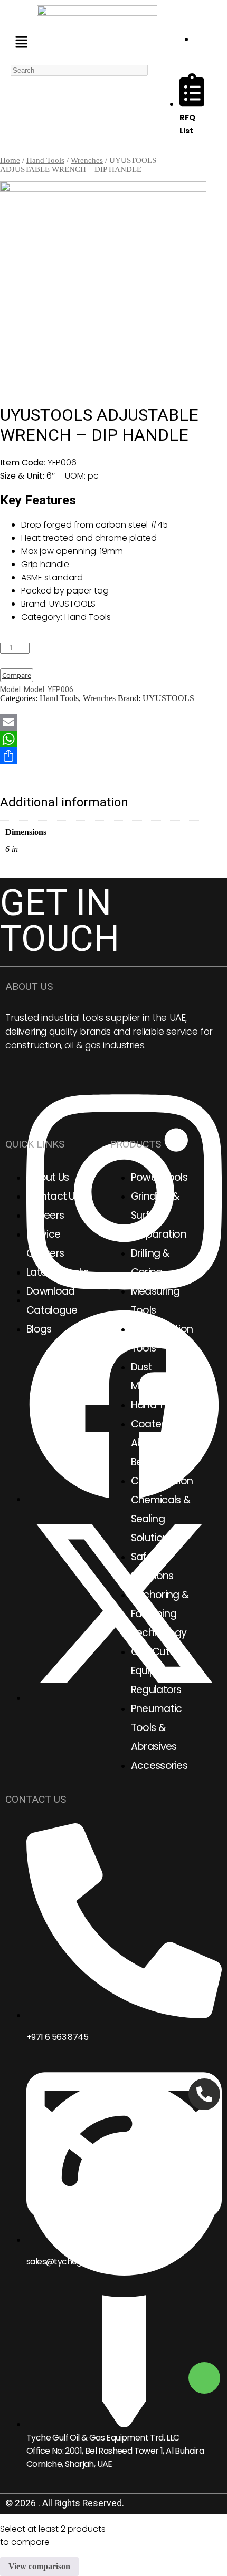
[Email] (103, 722)
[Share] (103, 756)
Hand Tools (45, 160)
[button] (21, 43)
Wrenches (87, 160)
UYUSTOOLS (168, 698)
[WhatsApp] (103, 739)
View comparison (39, 2566)
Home (10, 160)
